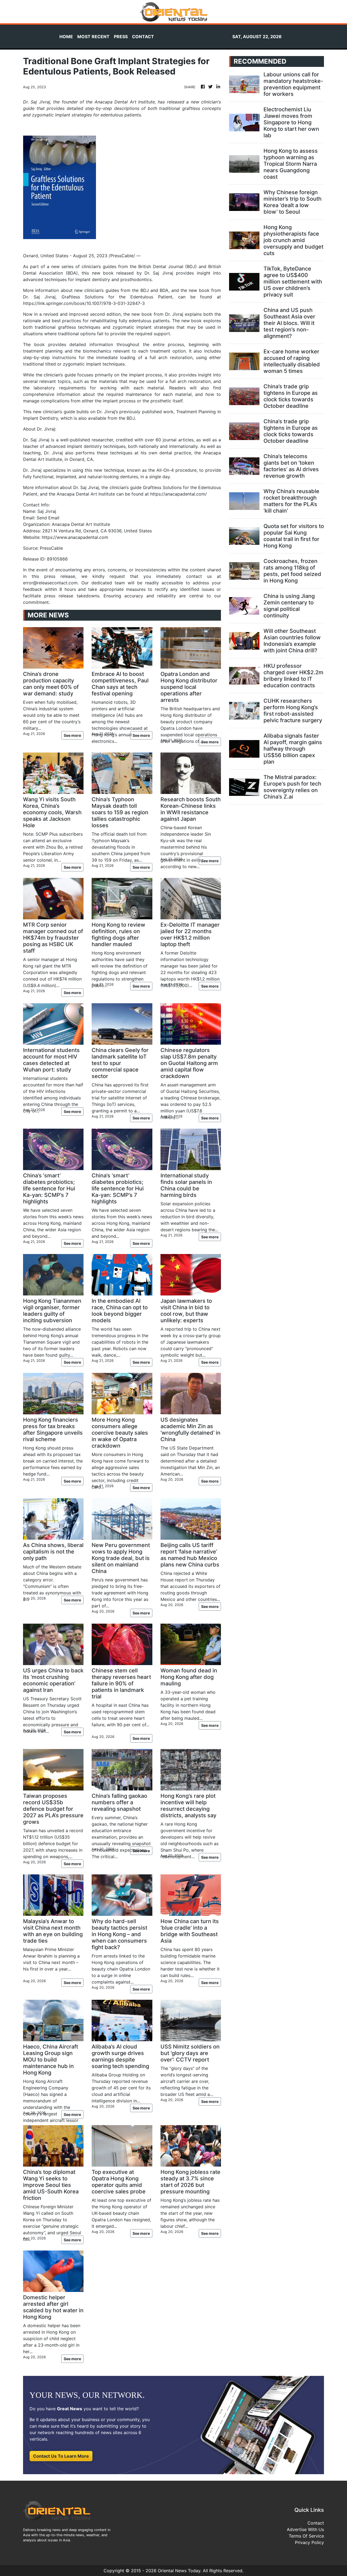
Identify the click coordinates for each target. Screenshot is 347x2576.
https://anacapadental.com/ (179, 494)
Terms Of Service (306, 2536)
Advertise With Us (305, 2529)
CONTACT (143, 37)
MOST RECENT (93, 37)
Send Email (48, 518)
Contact (316, 2523)
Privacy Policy (309, 2542)
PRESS (121, 37)
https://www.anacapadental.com (75, 537)
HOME (66, 37)
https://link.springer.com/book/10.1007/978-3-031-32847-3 (84, 303)
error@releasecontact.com (50, 583)
